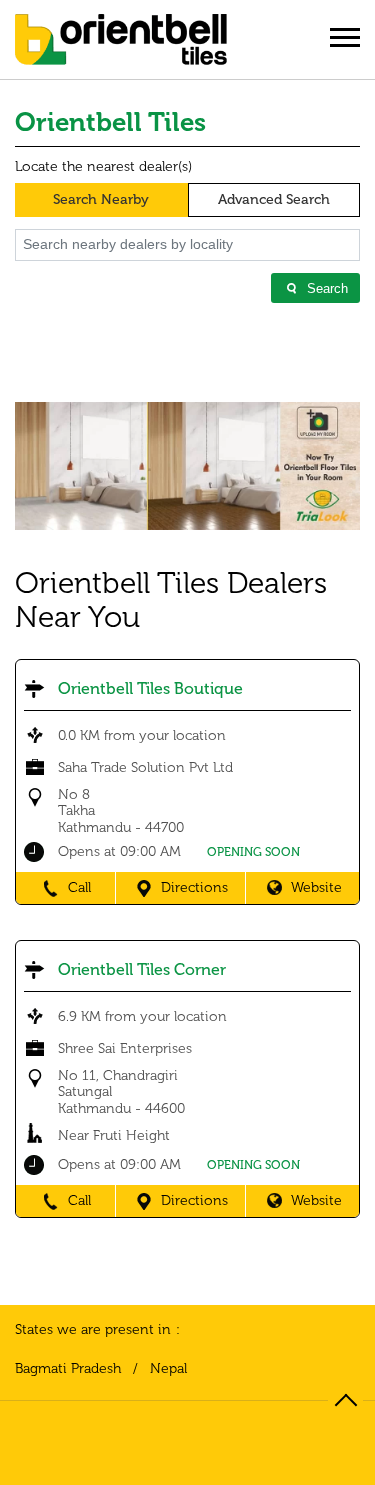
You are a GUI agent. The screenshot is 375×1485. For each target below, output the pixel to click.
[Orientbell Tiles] (121, 46)
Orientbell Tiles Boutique (150, 688)
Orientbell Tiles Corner (142, 969)
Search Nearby (101, 199)
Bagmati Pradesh (68, 1369)
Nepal (168, 1369)
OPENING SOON (253, 852)
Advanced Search (274, 199)
